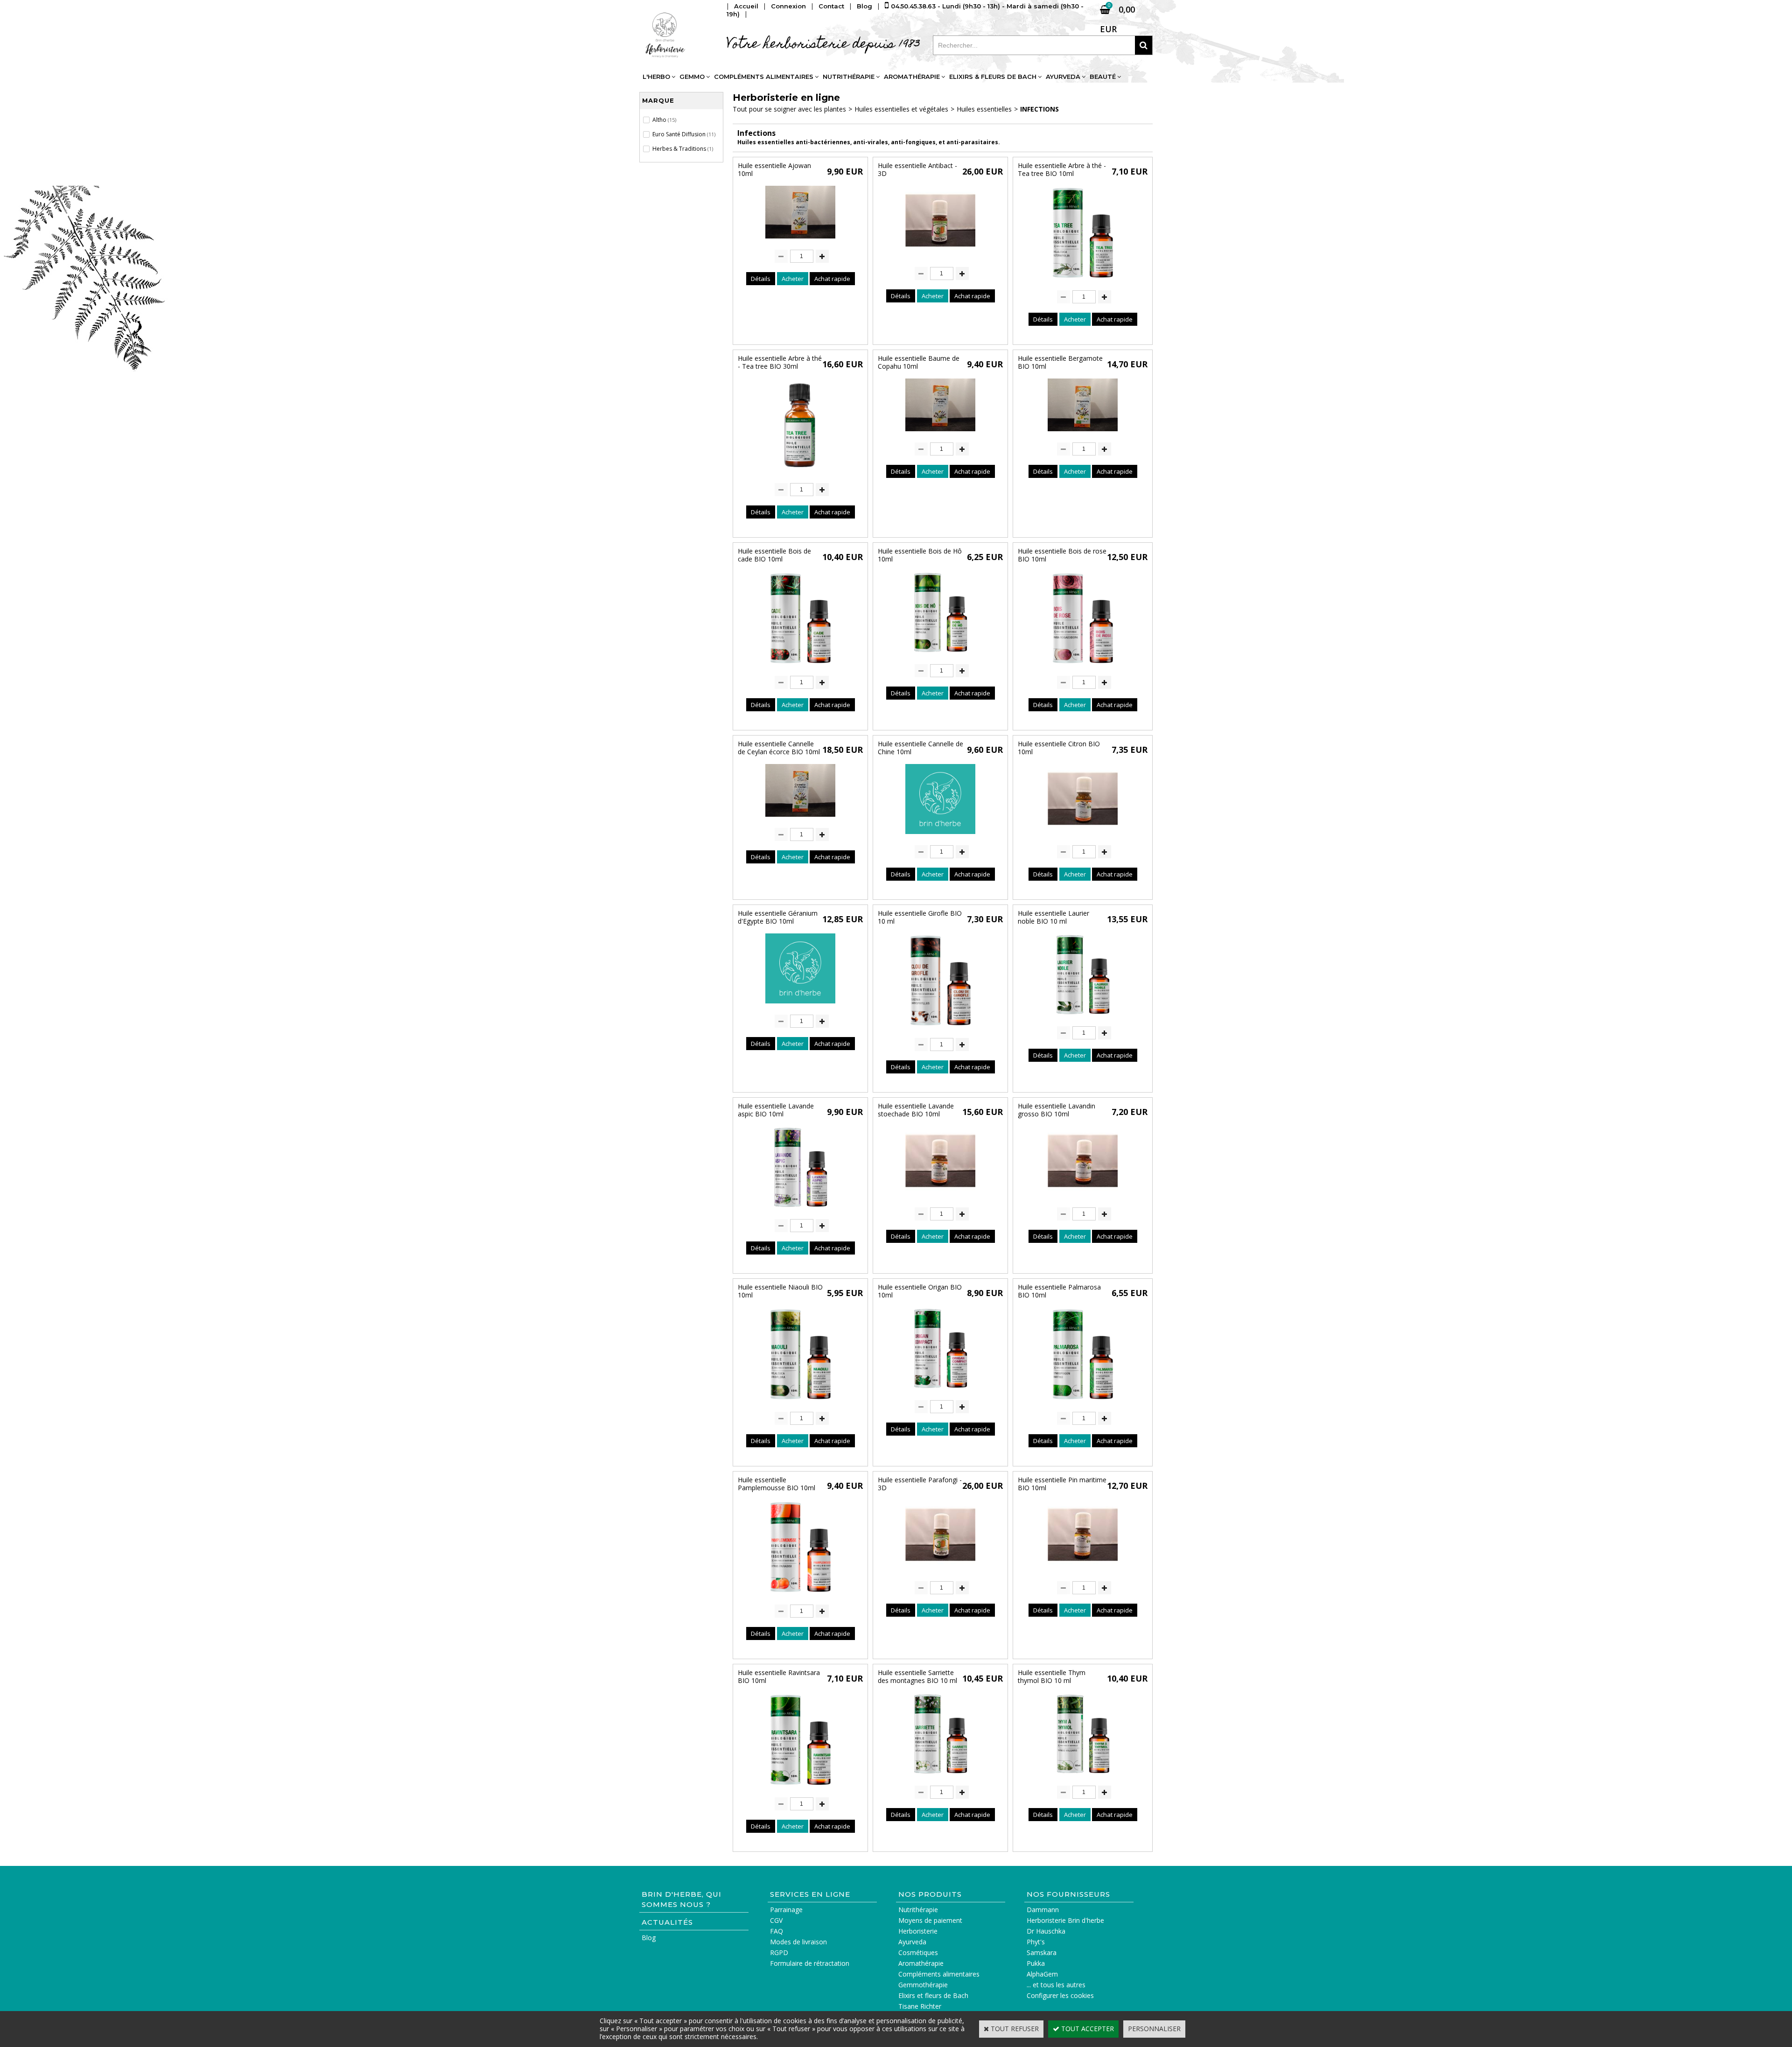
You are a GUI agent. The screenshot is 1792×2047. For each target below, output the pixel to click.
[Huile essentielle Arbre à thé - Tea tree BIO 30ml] (800, 474)
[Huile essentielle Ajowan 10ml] (800, 241)
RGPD (779, 1952)
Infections (1039, 109)
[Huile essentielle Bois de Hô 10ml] (941, 655)
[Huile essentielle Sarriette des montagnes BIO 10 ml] (941, 1777)
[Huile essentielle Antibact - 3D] (940, 258)
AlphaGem (1042, 1974)
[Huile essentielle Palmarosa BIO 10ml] (1083, 1403)
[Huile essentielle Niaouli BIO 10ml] (800, 1403)
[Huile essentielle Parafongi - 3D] (940, 1572)
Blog (649, 1938)
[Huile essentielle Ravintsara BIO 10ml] (800, 1788)
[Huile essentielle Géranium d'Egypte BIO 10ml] (800, 1006)
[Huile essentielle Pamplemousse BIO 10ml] (800, 1595)
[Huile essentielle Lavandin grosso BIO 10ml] (1083, 1198)
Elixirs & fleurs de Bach (993, 77)
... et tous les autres (1056, 1985)
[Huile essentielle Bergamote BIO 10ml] (1083, 433)
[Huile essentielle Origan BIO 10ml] (941, 1391)
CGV (776, 1920)
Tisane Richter (920, 2006)
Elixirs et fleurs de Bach (933, 1995)
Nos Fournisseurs (1068, 1894)
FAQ (777, 1931)
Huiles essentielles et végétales (901, 109)
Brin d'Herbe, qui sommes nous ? (682, 1899)
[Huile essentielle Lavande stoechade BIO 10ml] (940, 1198)
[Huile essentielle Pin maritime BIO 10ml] (1083, 1572)
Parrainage (786, 1910)
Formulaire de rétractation (810, 1963)
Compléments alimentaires (764, 77)
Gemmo (692, 77)
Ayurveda (1063, 77)
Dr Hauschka (1046, 1931)
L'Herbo (656, 77)
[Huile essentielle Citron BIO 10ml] (1083, 836)
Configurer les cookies (1060, 1995)
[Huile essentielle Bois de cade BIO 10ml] (800, 667)
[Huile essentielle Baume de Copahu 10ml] (940, 433)
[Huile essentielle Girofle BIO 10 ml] (940, 1029)
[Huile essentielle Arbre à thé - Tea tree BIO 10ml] (1083, 281)
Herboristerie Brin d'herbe (1065, 1920)
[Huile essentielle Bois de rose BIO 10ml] (1083, 667)
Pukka (1036, 1963)
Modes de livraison (798, 1942)
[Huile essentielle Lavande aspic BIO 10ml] (801, 1210)
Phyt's (1036, 1942)
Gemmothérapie (923, 1985)
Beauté (1103, 77)
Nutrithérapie (849, 77)
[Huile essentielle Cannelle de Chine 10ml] (940, 836)
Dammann (1043, 1910)
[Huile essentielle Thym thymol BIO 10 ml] (1083, 1777)
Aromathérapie (912, 77)
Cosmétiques (918, 1952)
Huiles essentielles (984, 109)
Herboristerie (918, 1931)
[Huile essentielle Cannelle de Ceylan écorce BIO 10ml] (800, 819)
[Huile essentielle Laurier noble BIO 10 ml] (1083, 1017)
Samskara (1042, 1952)
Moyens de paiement (930, 1920)
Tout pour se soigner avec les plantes (789, 109)
